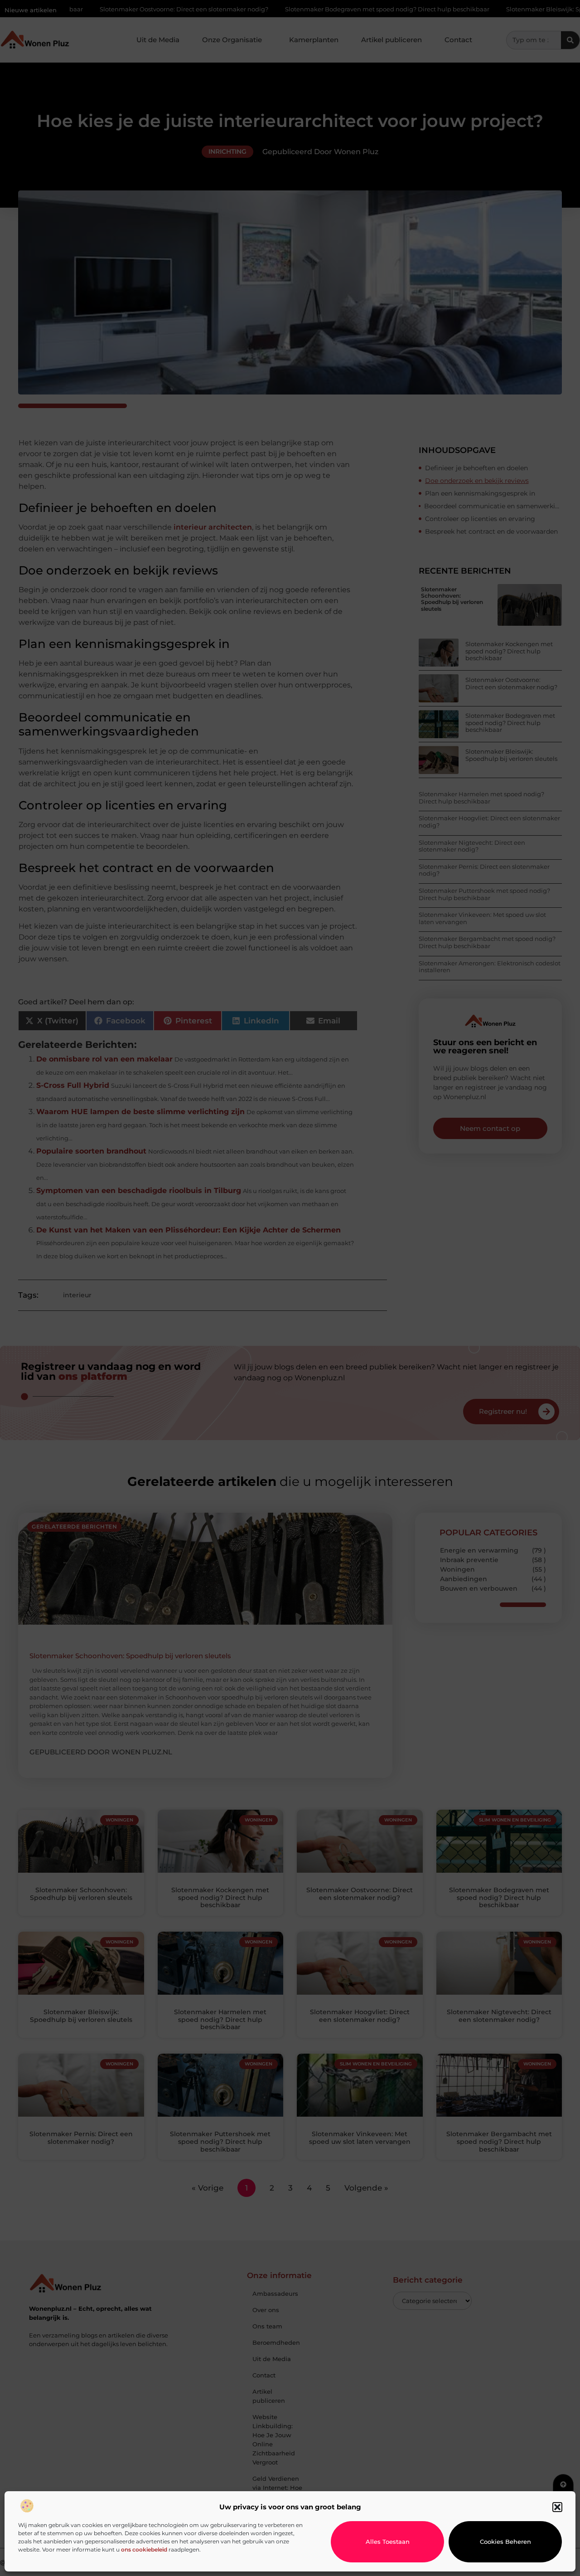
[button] (557, 2507)
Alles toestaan (388, 2542)
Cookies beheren (505, 2542)
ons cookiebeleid (144, 2549)
